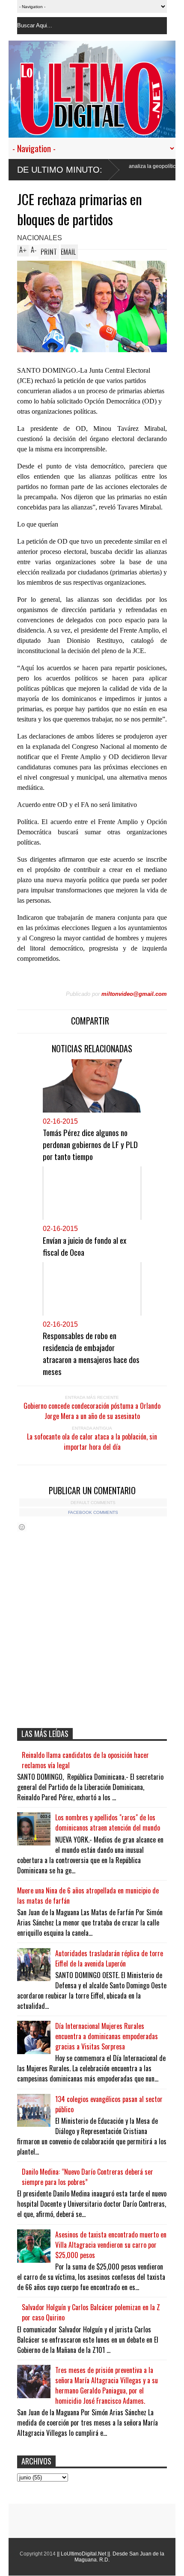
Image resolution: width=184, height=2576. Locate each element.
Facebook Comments (93, 1512)
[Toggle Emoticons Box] (22, 1527)
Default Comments (93, 1503)
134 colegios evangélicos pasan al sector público (109, 2104)
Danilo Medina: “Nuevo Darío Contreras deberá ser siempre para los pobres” (88, 2177)
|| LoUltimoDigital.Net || (83, 2554)
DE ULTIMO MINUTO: (60, 170)
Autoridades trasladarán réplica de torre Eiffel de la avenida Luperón (109, 1958)
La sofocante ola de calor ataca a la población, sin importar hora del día (92, 1442)
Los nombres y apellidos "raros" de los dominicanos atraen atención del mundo (108, 1822)
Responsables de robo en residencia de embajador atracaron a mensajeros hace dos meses (91, 1353)
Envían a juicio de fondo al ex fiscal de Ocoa (85, 1246)
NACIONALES (40, 238)
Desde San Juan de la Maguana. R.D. (119, 2557)
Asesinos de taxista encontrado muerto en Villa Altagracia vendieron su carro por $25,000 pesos (111, 2245)
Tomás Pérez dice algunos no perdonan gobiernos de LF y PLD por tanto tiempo (90, 1144)
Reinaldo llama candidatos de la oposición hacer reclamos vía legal (85, 1760)
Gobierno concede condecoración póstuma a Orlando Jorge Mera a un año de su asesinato (92, 1411)
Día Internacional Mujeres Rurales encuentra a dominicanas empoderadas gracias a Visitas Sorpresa (107, 2036)
